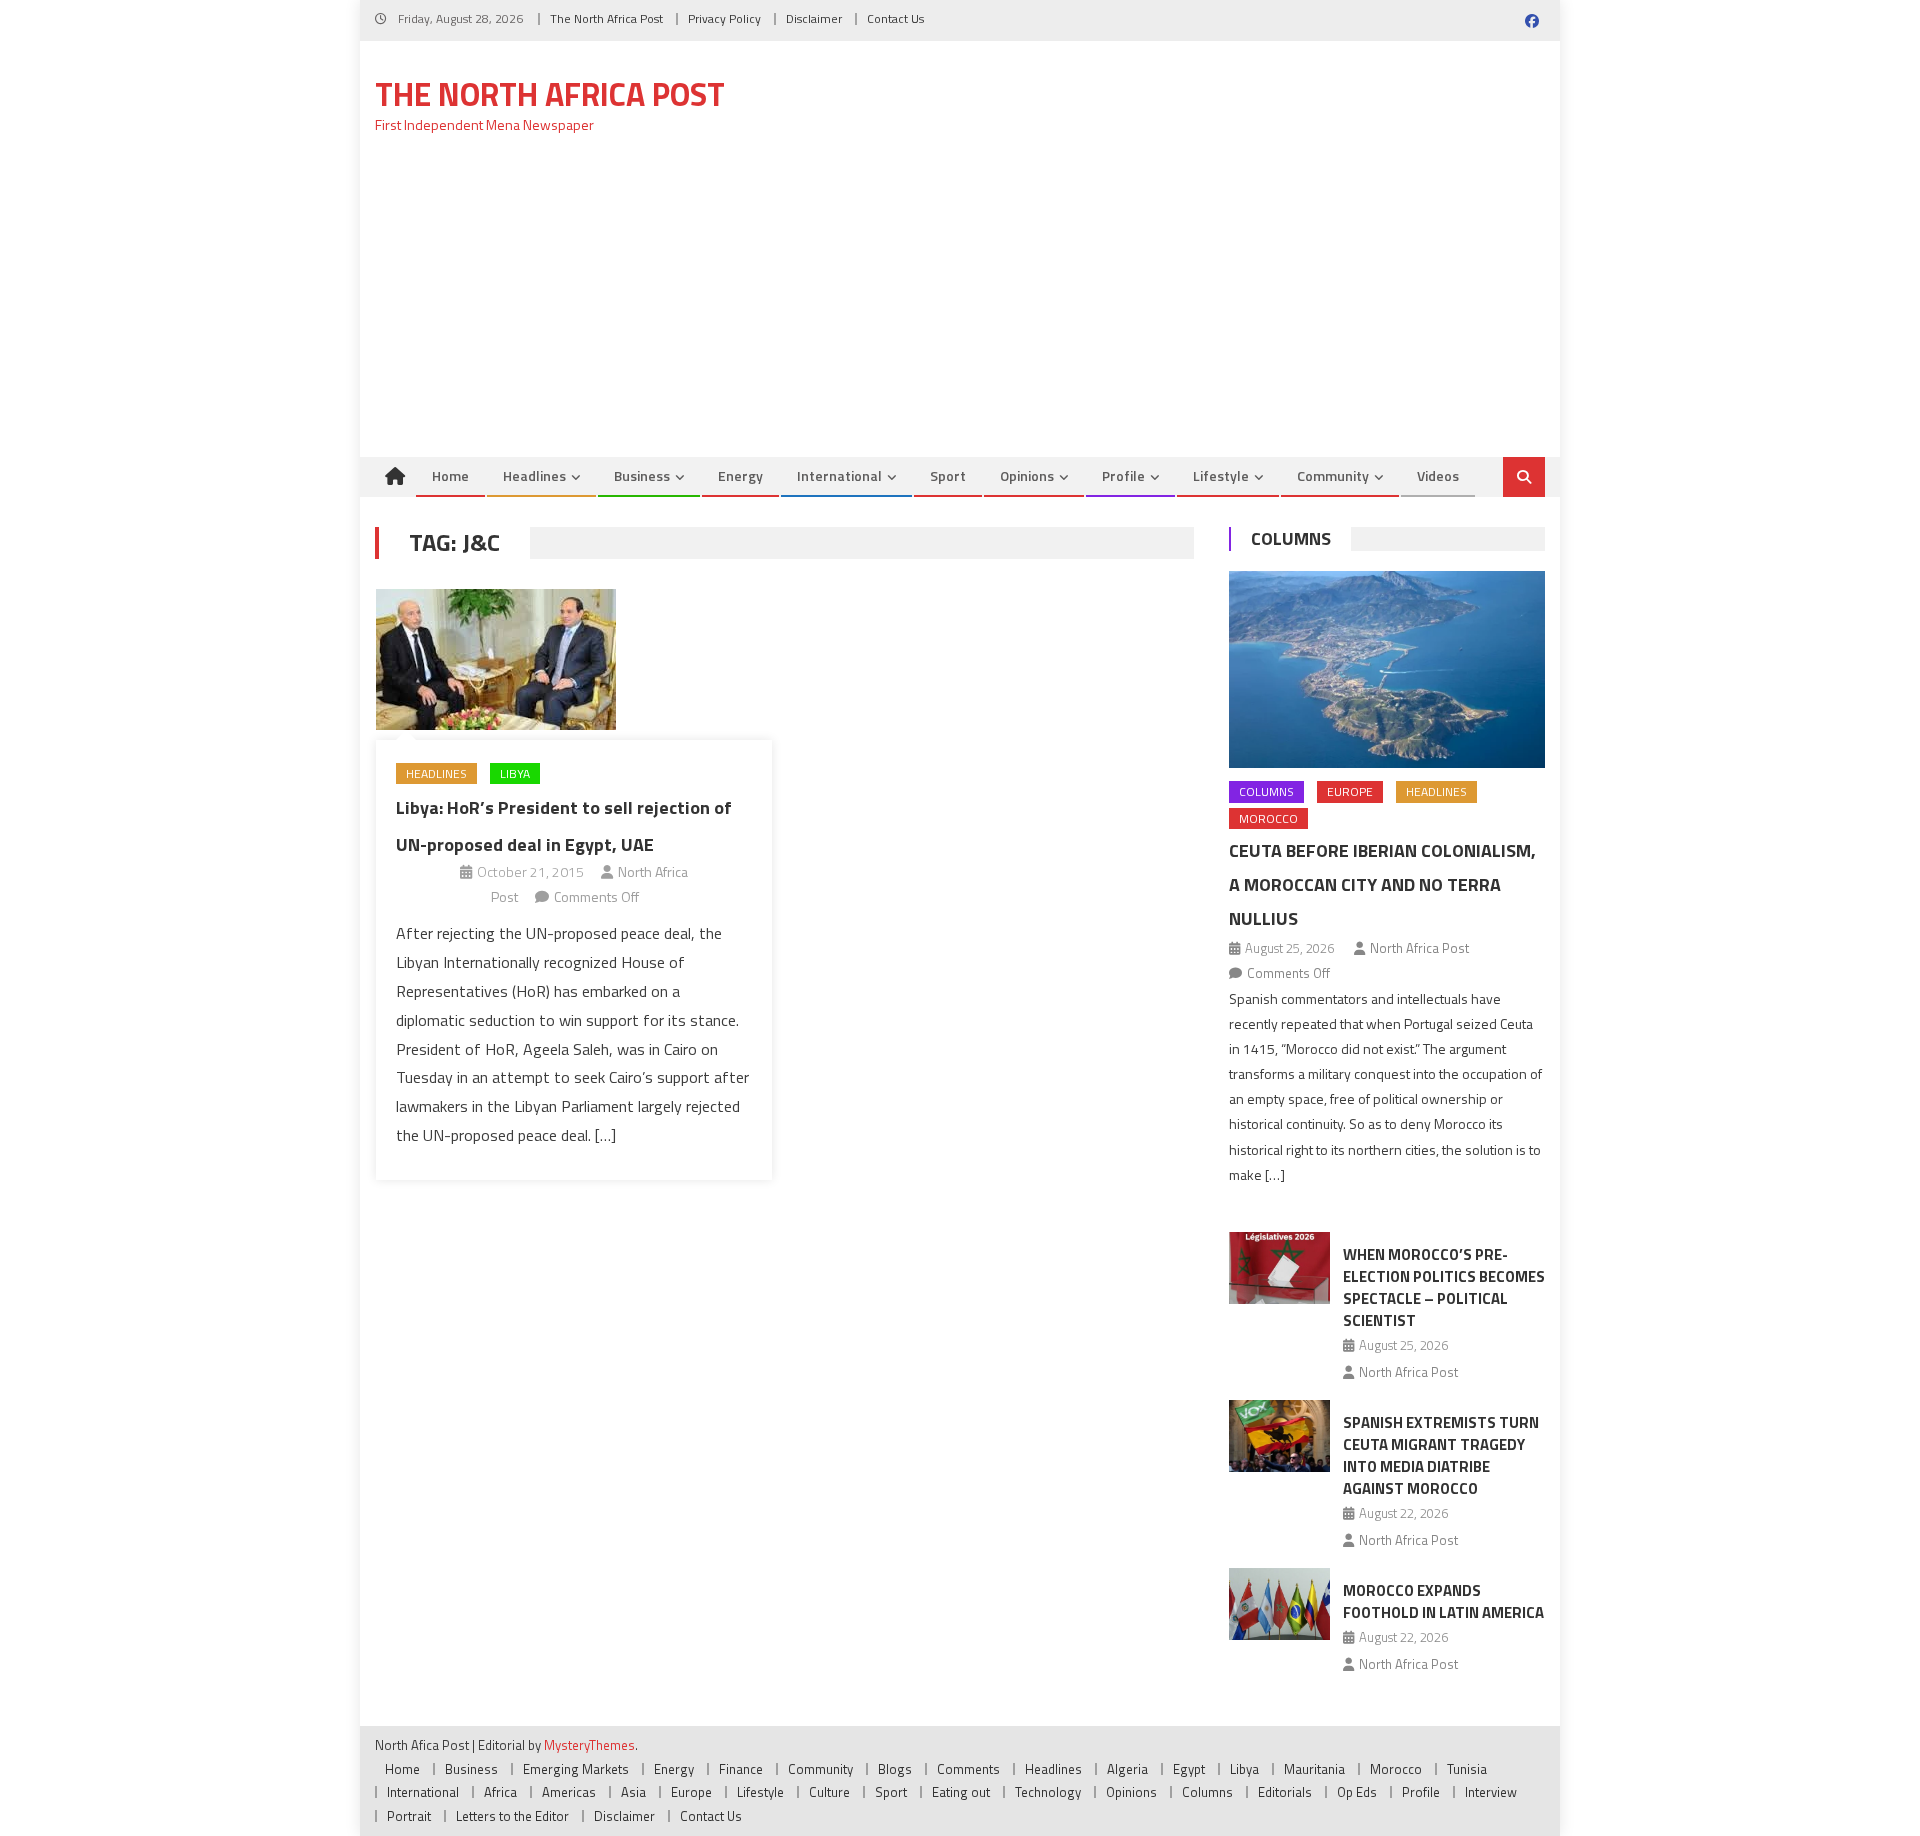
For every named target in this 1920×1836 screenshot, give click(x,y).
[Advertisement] (960, 307)
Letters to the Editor (512, 1816)
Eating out (961, 1792)
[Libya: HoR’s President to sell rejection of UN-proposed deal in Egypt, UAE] (574, 659)
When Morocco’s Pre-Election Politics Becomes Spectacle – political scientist (1444, 1287)
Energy (740, 475)
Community (1333, 475)
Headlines (534, 475)
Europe (1350, 791)
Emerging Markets (576, 1769)
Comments (968, 1769)
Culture (829, 1792)
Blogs (895, 1769)
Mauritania (1314, 1769)
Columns (1291, 538)
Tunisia (1467, 1769)
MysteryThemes (589, 1745)
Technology (1048, 1792)
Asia (633, 1792)
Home (450, 475)
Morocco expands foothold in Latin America (1443, 1601)
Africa (500, 1792)
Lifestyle (1221, 475)
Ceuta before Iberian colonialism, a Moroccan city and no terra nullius (1382, 884)
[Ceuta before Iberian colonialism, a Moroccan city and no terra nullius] (1387, 669)
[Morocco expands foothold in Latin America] (1279, 1604)
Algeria (1127, 1769)
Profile (1123, 475)
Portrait (409, 1816)
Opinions (1027, 475)
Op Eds (1357, 1792)
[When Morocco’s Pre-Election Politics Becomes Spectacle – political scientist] (1279, 1268)
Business (642, 475)
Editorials (1285, 1792)
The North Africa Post (606, 18)
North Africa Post (1419, 948)
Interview (1491, 1792)
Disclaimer (814, 18)
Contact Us (895, 18)
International (839, 475)
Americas (569, 1792)
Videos (1438, 475)
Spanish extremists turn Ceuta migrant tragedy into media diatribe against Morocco (1441, 1455)
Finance (741, 1769)
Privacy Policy (724, 18)
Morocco (1268, 818)
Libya (515, 773)
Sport (948, 475)
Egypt (1189, 1769)
